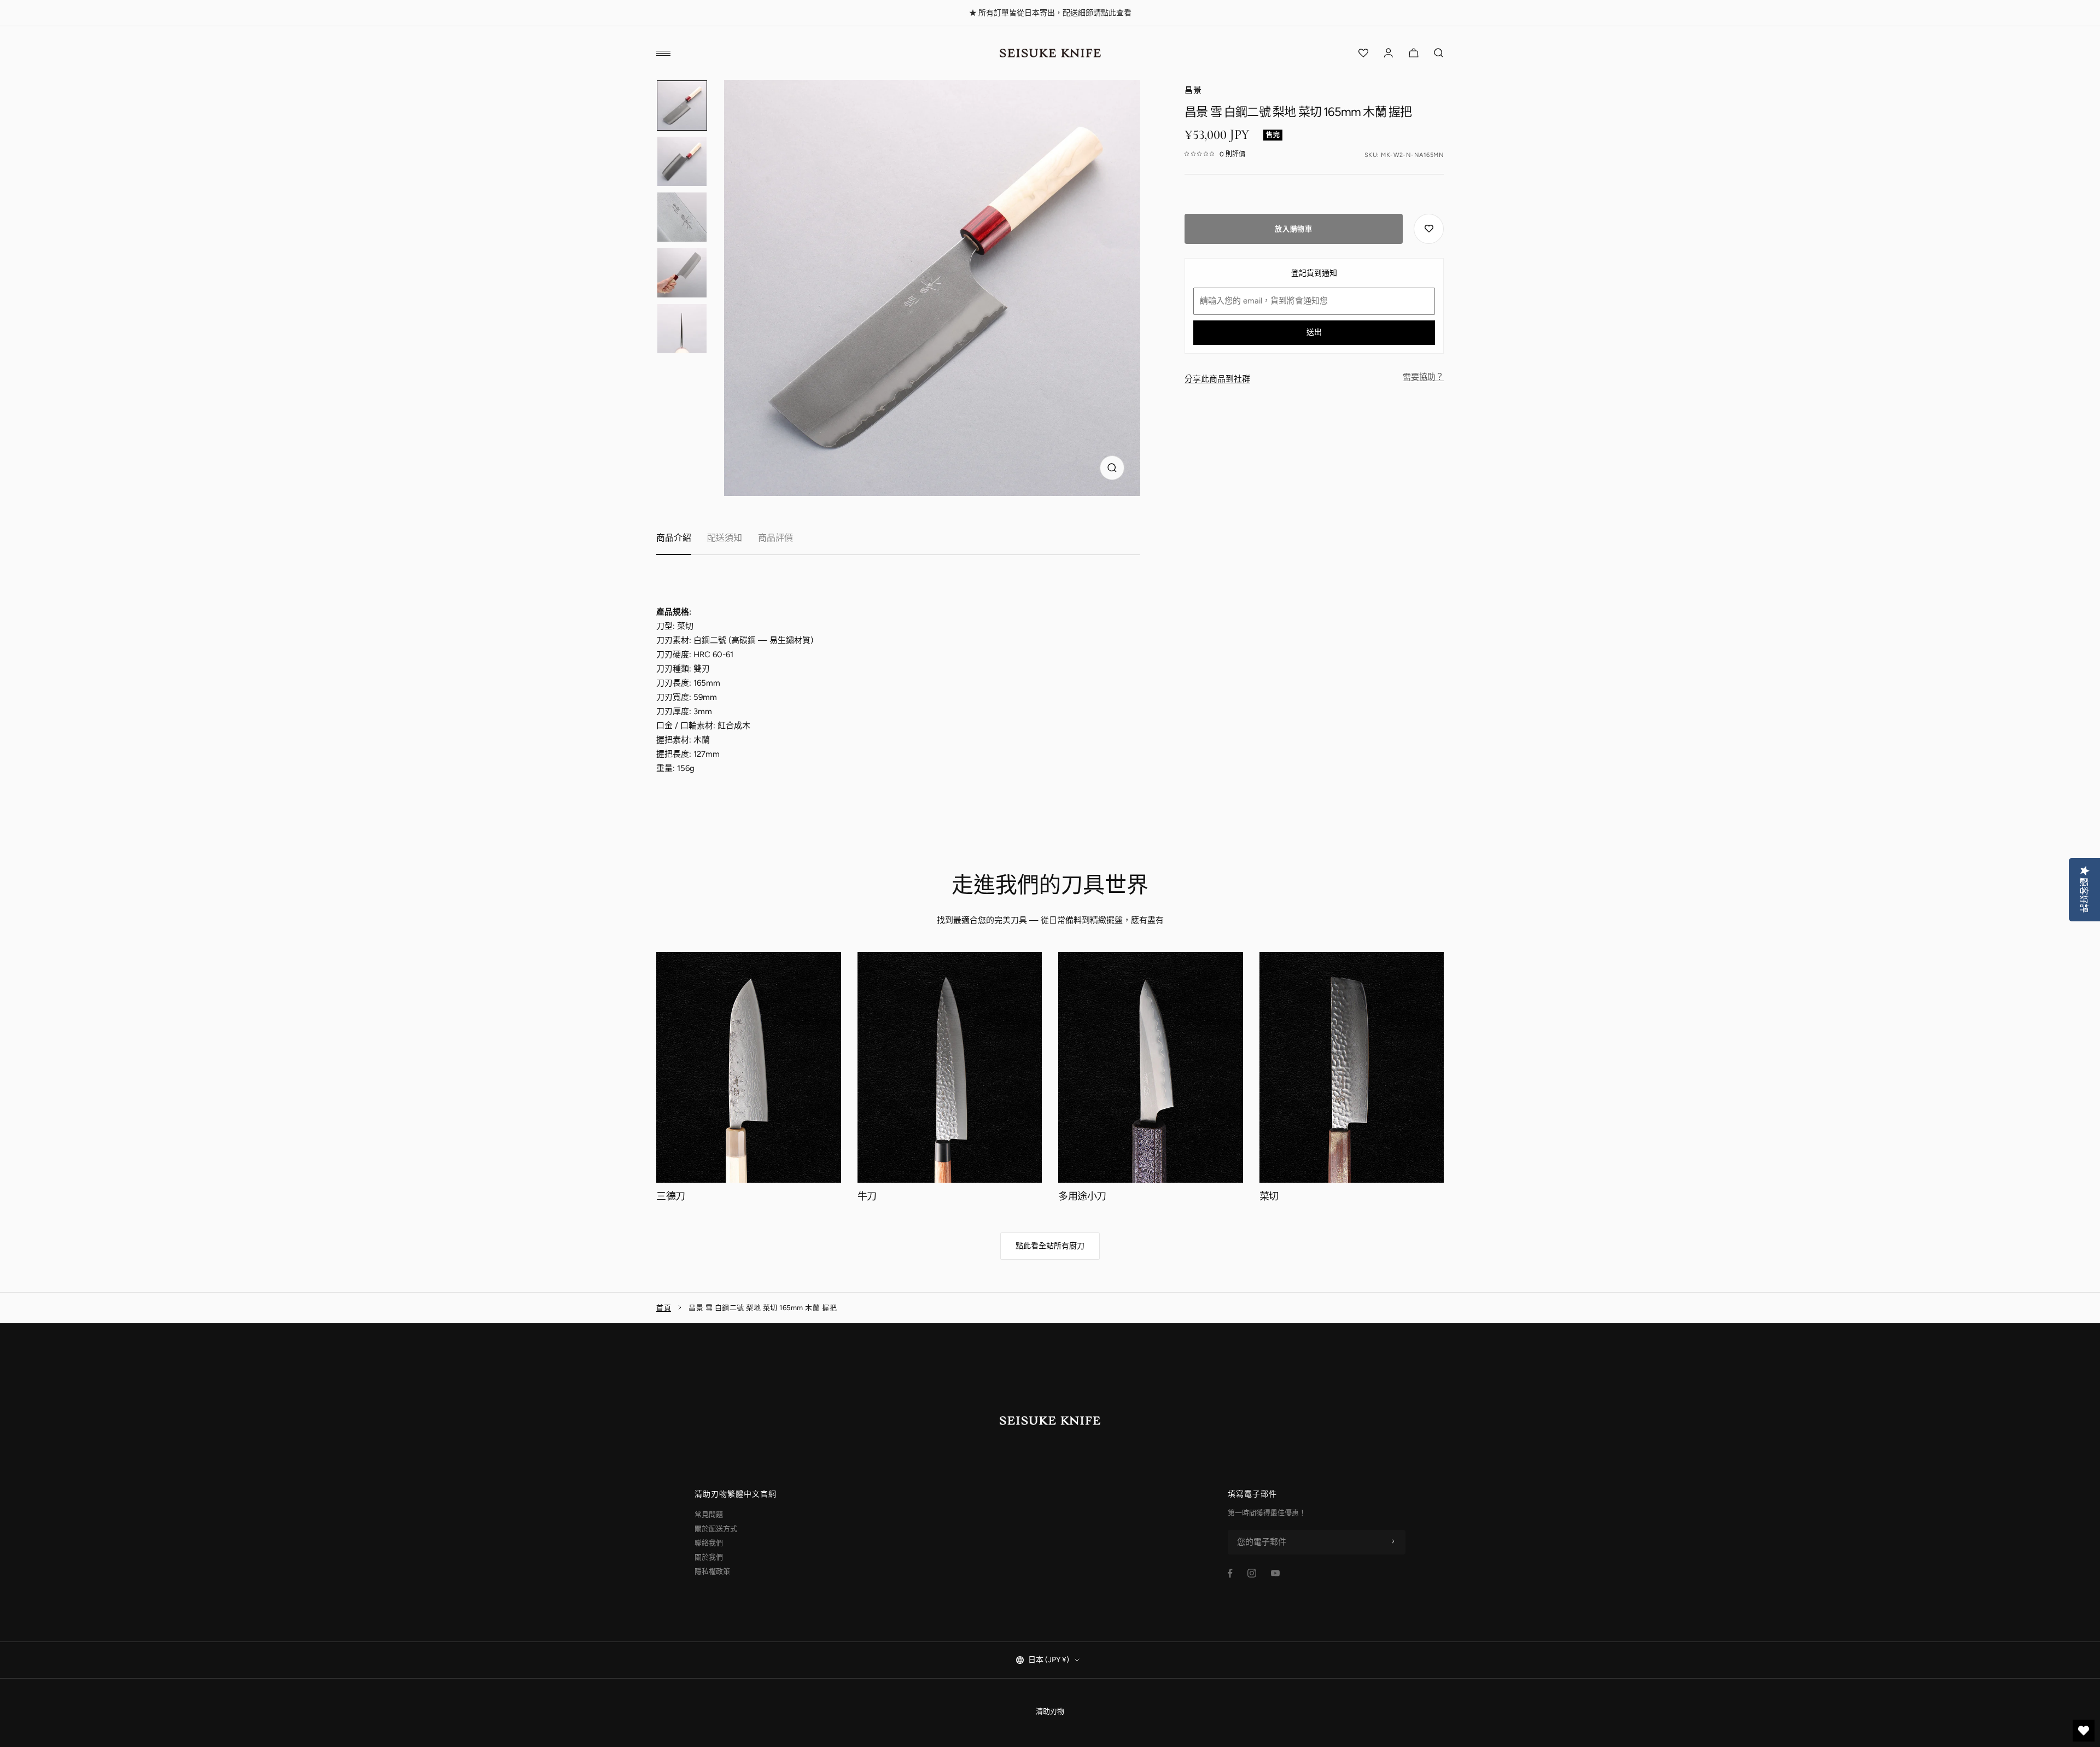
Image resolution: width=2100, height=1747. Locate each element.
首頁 (664, 1308)
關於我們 (709, 1557)
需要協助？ (1423, 377)
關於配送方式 (716, 1529)
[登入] (1389, 53)
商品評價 (775, 538)
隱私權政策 (712, 1571)
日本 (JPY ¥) (1049, 1660)
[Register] (1393, 1542)
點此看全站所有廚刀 (1050, 1246)
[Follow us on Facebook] (1230, 1573)
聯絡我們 (709, 1543)
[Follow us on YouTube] (1275, 1573)
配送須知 (725, 538)
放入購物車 (1293, 229)
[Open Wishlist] (1363, 53)
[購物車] (1414, 53)
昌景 (1193, 90)
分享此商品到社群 (1217, 379)
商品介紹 (674, 538)
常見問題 (709, 1514)
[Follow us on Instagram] (1252, 1573)
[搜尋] (1439, 53)
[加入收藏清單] (1429, 229)
